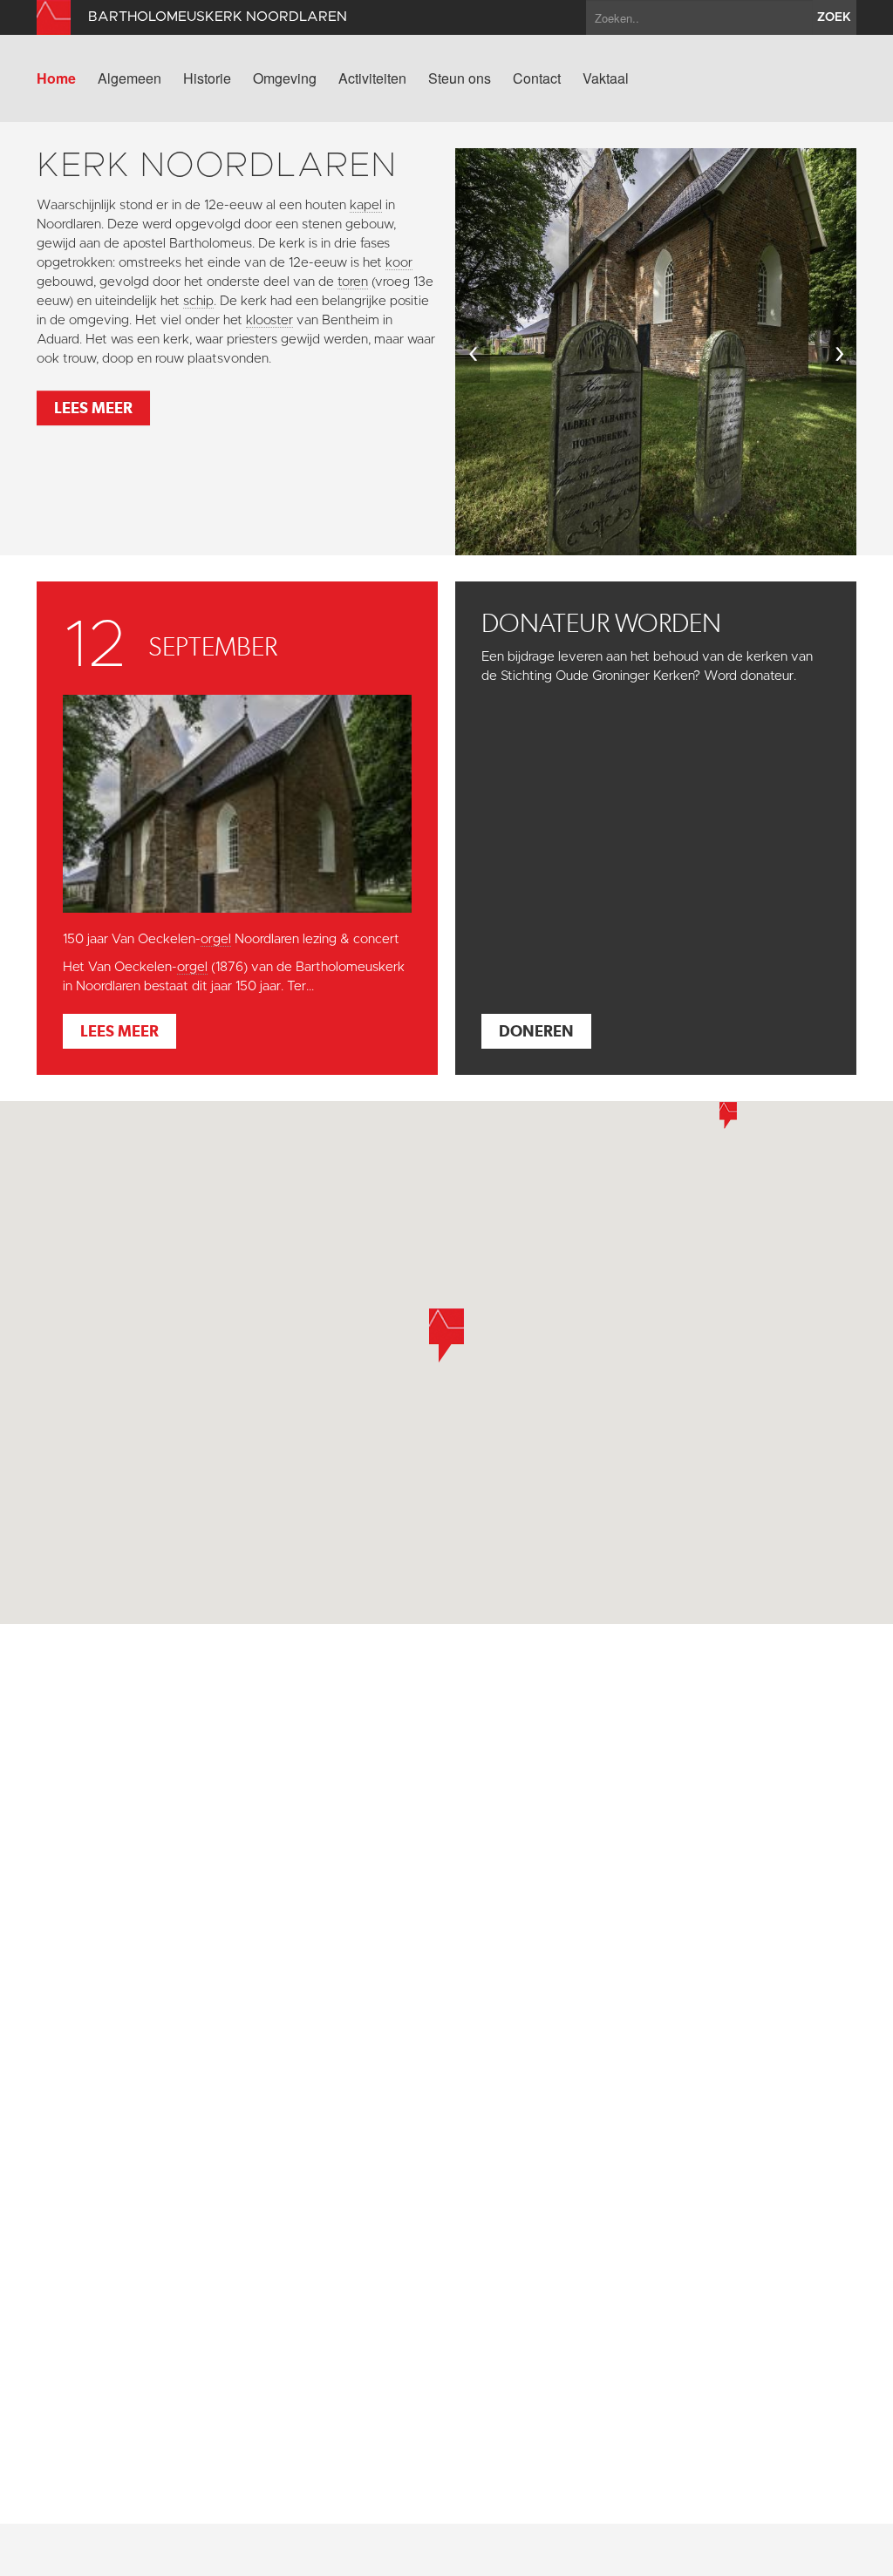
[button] (728, 1115)
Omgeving (285, 78)
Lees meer (93, 408)
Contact (537, 78)
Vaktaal (606, 78)
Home (56, 78)
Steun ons (460, 78)
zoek (834, 17)
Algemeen (130, 78)
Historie (207, 78)
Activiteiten (372, 78)
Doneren (536, 1031)
